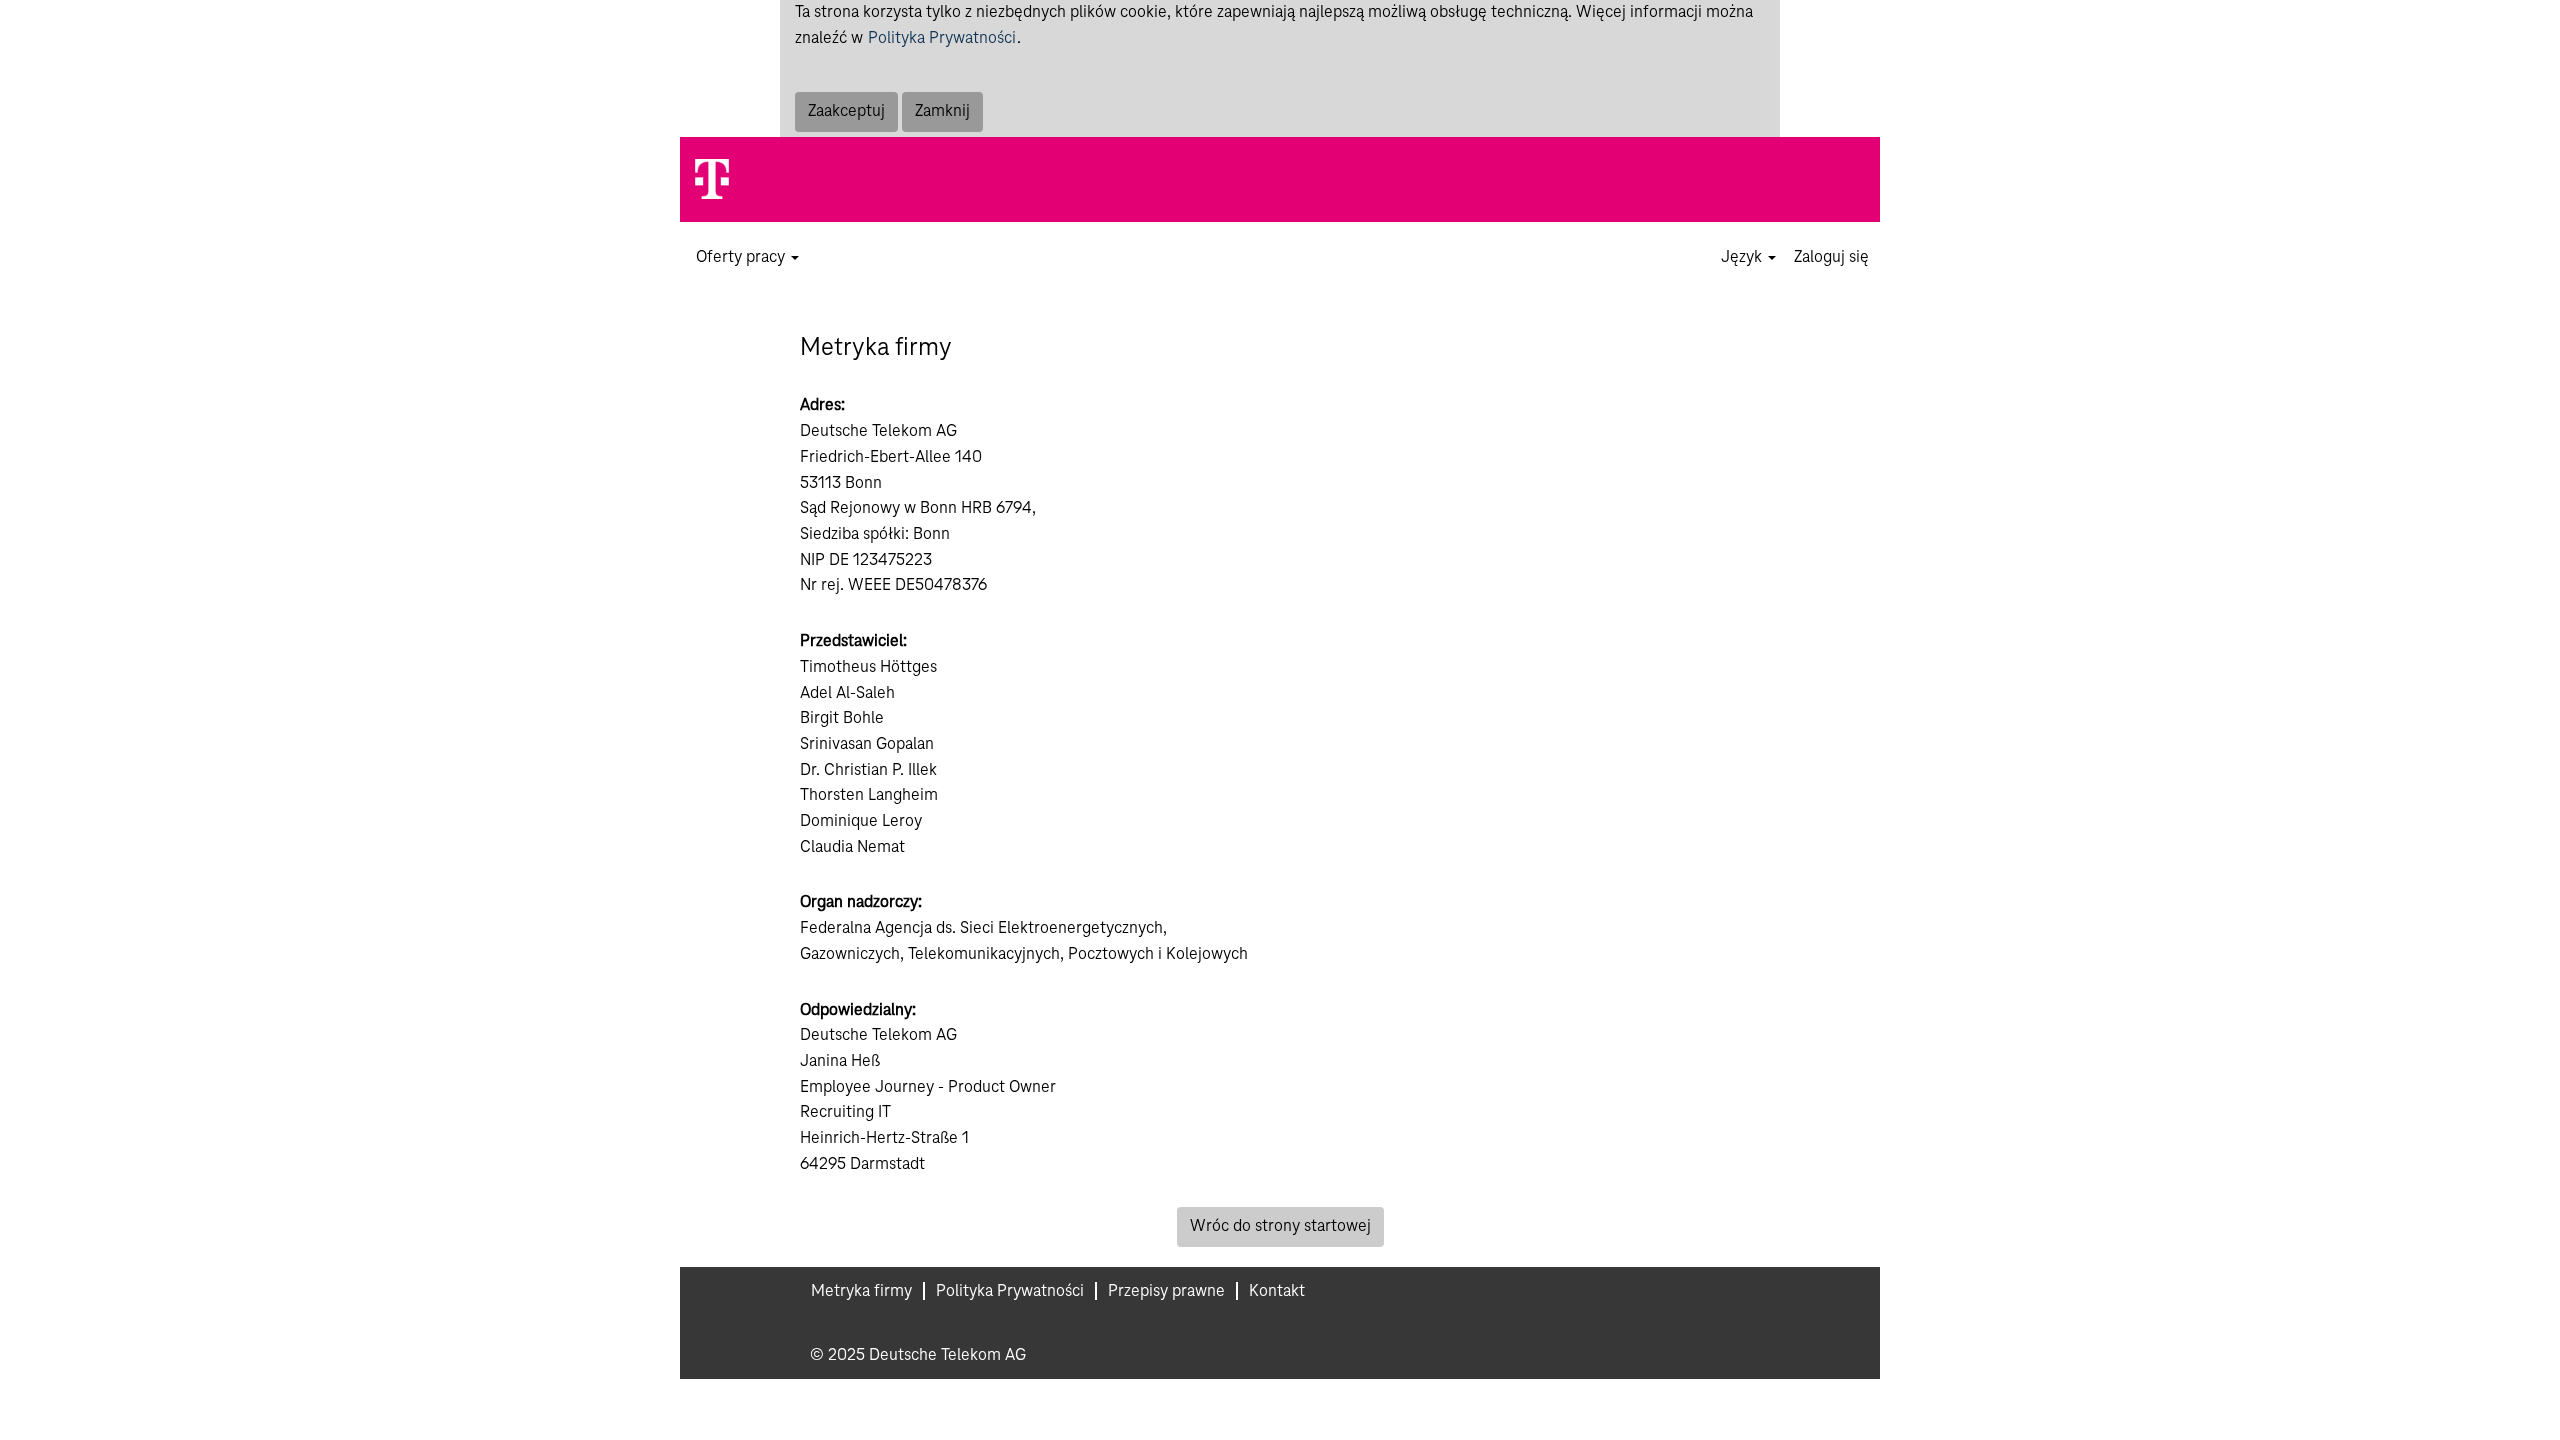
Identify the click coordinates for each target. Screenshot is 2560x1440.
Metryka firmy (861, 1291)
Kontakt (1277, 1291)
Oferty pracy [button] (742, 257)
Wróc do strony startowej (1280, 1226)
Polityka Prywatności (942, 38)
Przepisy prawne (1166, 1291)
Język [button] (1743, 257)
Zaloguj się (1831, 257)
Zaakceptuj (846, 111)
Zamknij (942, 111)
